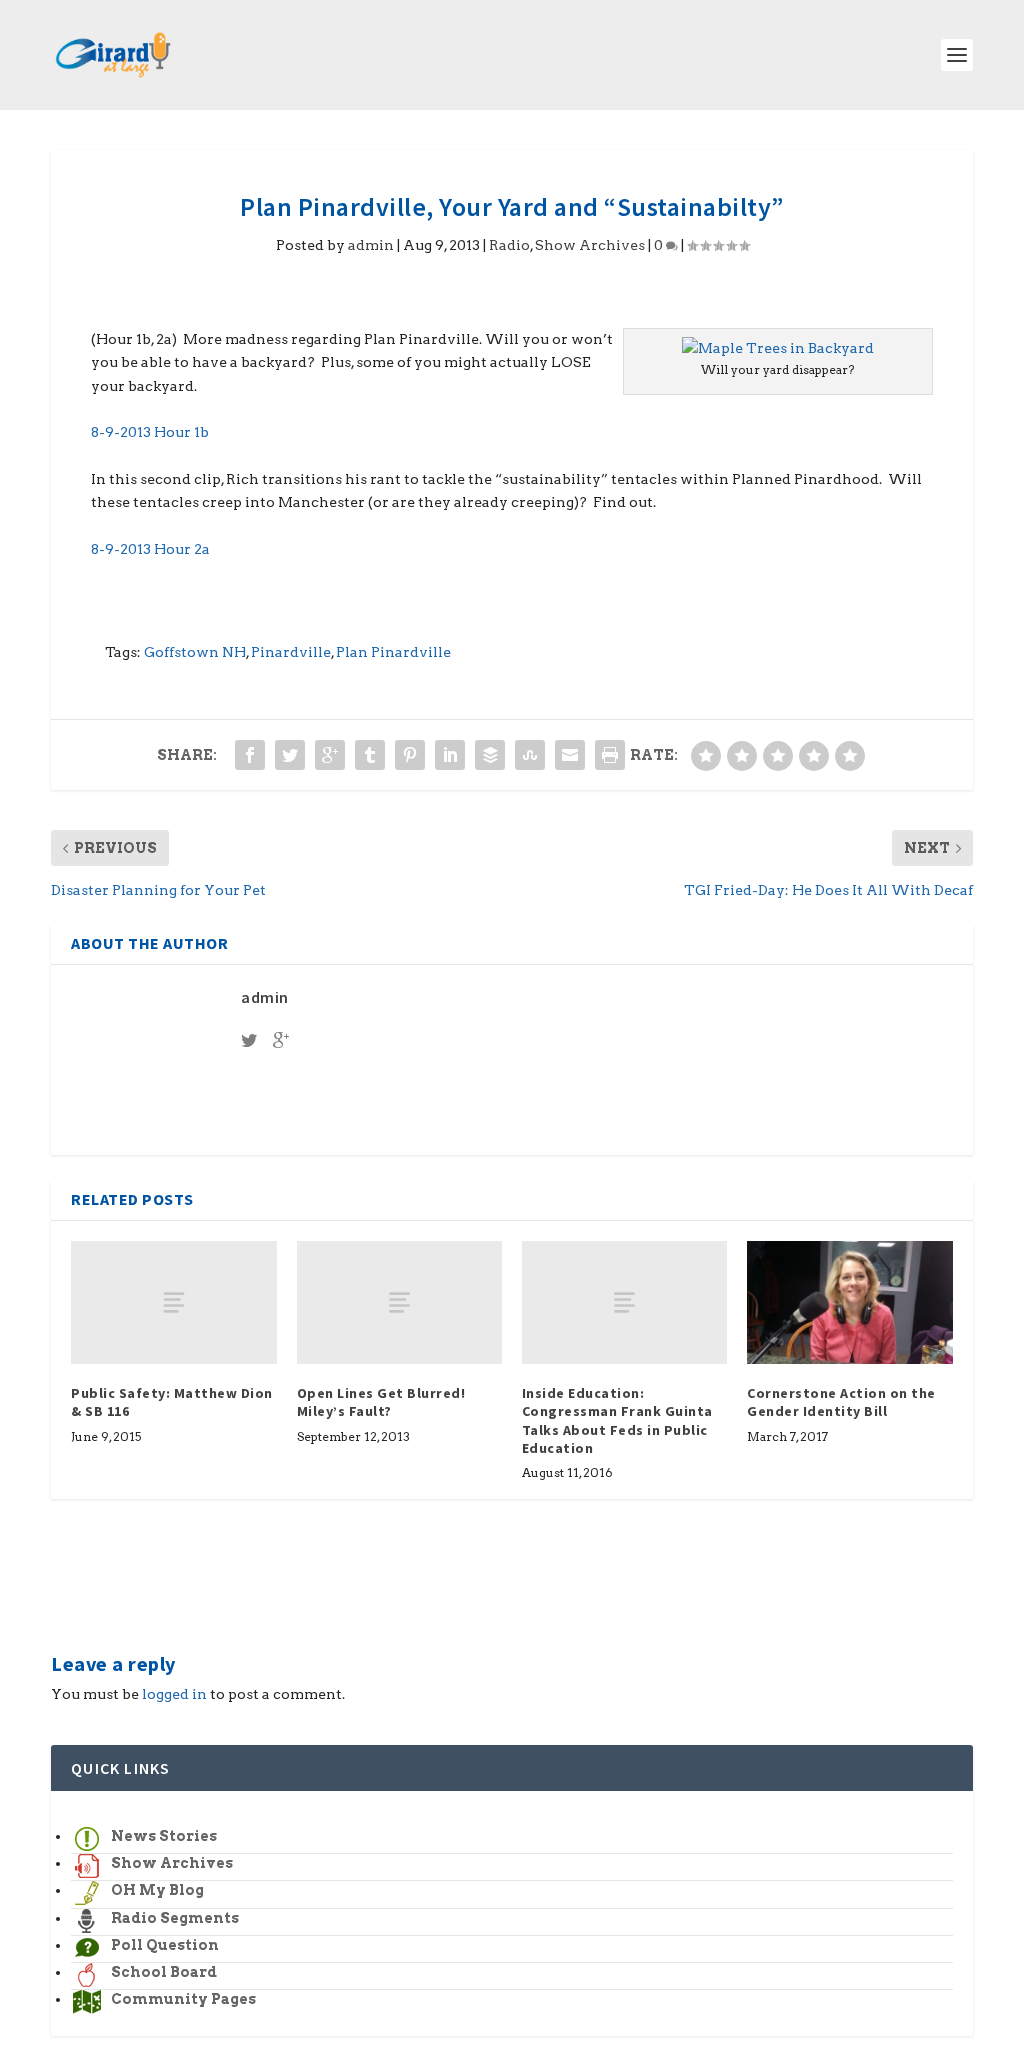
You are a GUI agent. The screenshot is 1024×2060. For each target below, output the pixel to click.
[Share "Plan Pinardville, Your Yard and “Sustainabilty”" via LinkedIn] (450, 755)
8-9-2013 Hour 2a (150, 549)
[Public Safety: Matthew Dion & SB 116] (173, 1302)
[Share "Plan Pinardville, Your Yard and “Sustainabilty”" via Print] (610, 755)
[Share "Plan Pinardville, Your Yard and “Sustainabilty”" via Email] (570, 755)
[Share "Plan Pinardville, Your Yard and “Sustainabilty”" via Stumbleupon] (530, 755)
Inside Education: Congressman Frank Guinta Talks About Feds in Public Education (617, 1420)
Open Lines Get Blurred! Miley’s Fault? (381, 1402)
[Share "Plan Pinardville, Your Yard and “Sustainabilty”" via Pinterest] (410, 755)
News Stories (164, 1836)
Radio (509, 245)
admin (371, 245)
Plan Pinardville (393, 652)
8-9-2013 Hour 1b (150, 432)
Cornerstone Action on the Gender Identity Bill (841, 1402)
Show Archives (590, 245)
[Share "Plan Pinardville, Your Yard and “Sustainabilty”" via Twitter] (290, 755)
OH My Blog (157, 1890)
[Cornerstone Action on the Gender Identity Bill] (849, 1302)
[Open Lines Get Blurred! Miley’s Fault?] (399, 1302)
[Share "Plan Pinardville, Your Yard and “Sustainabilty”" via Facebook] (250, 755)
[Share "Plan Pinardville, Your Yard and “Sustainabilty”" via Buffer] (490, 755)
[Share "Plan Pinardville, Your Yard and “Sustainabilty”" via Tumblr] (370, 755)
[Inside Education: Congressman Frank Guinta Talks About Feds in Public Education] (624, 1302)
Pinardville (291, 652)
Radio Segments (175, 1918)
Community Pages (183, 1999)
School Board (164, 1972)
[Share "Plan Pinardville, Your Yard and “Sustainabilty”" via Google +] (330, 755)
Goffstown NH (195, 652)
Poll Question (165, 1945)
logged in (174, 1694)
